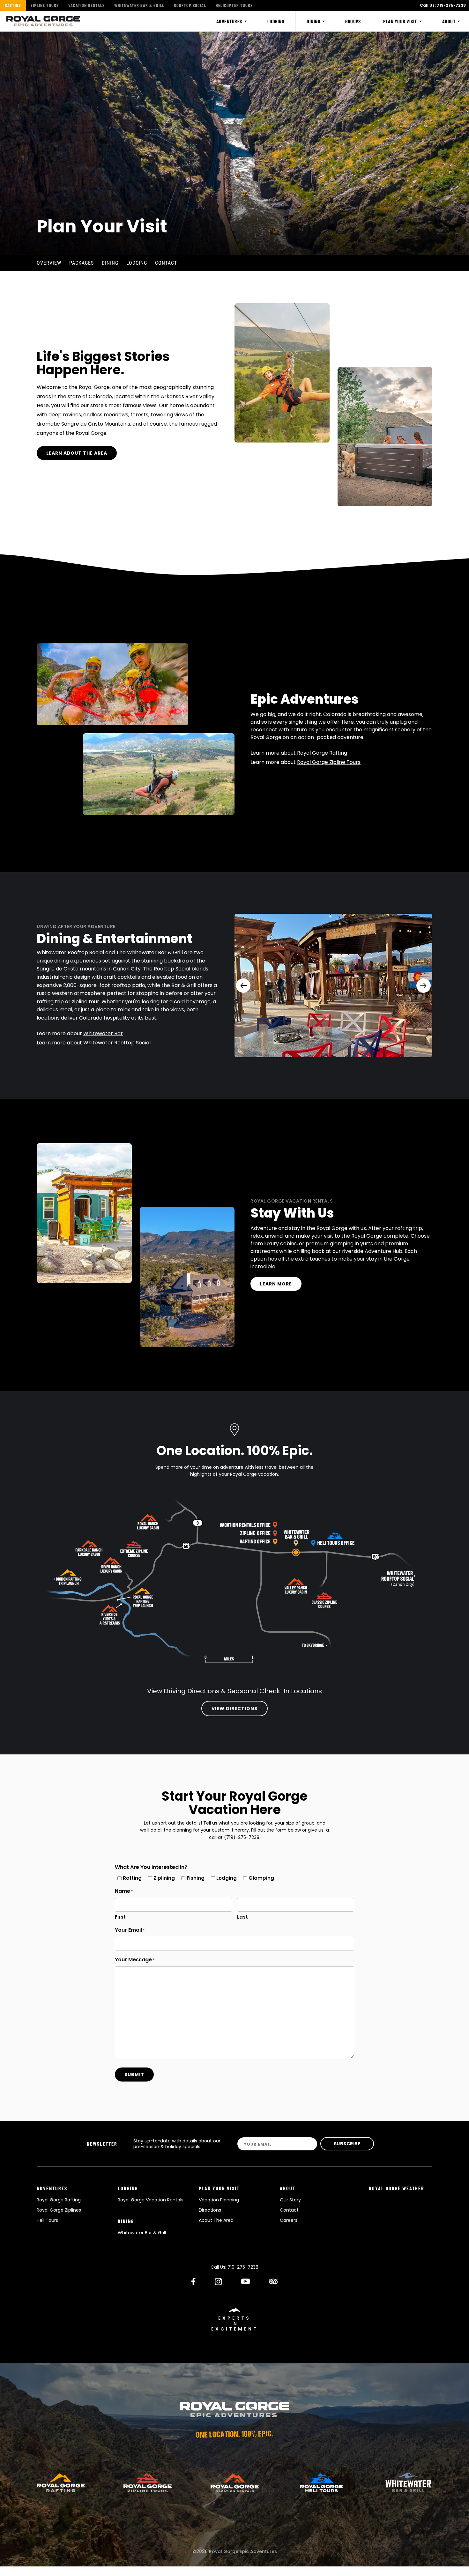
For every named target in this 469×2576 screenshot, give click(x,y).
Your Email (128, 1930)
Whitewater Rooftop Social (117, 1043)
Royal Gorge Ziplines (59, 2210)
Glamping (259, 1878)
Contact (166, 263)
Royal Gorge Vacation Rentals (151, 2200)
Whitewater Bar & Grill (139, 5)
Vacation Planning (219, 2200)
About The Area (216, 2220)
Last (242, 1917)
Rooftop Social (190, 5)
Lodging (137, 263)
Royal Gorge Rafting (322, 753)
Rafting (13, 5)
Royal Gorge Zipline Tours (329, 762)
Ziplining (162, 1878)
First (120, 1917)
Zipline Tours (45, 5)
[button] (243, 986)
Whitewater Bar (103, 1033)
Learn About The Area (77, 453)
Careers (289, 2220)
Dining (110, 263)
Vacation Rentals (86, 5)
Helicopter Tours (234, 5)
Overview (49, 263)
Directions (210, 2210)
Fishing (193, 1878)
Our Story (290, 2200)
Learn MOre (276, 1284)
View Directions (234, 1709)
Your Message (133, 1960)
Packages (82, 263)
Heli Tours (47, 2220)
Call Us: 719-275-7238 (443, 5)
